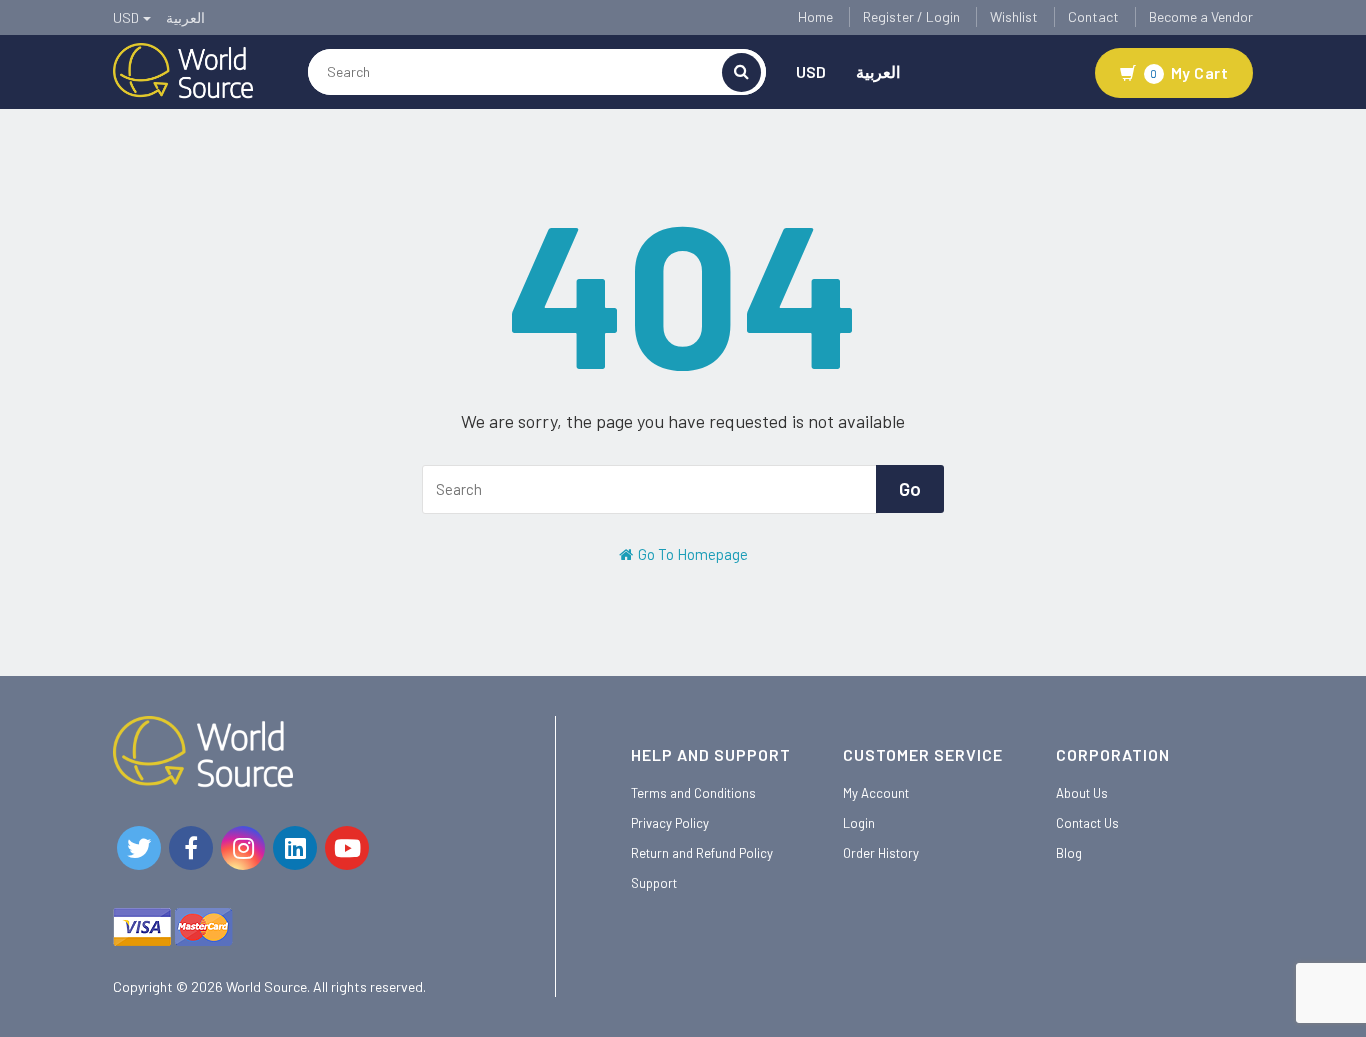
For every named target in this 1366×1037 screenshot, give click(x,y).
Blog (1069, 853)
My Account (876, 793)
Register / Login (911, 16)
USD (811, 71)
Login (859, 823)
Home (815, 16)
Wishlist (1014, 16)
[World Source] (183, 69)
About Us (1082, 793)
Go (910, 488)
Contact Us (1087, 823)
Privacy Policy (670, 823)
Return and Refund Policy (702, 853)
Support (654, 883)
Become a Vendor (1201, 16)
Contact (1093, 16)
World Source (266, 986)
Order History (881, 853)
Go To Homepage (691, 554)
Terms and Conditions (693, 793)
